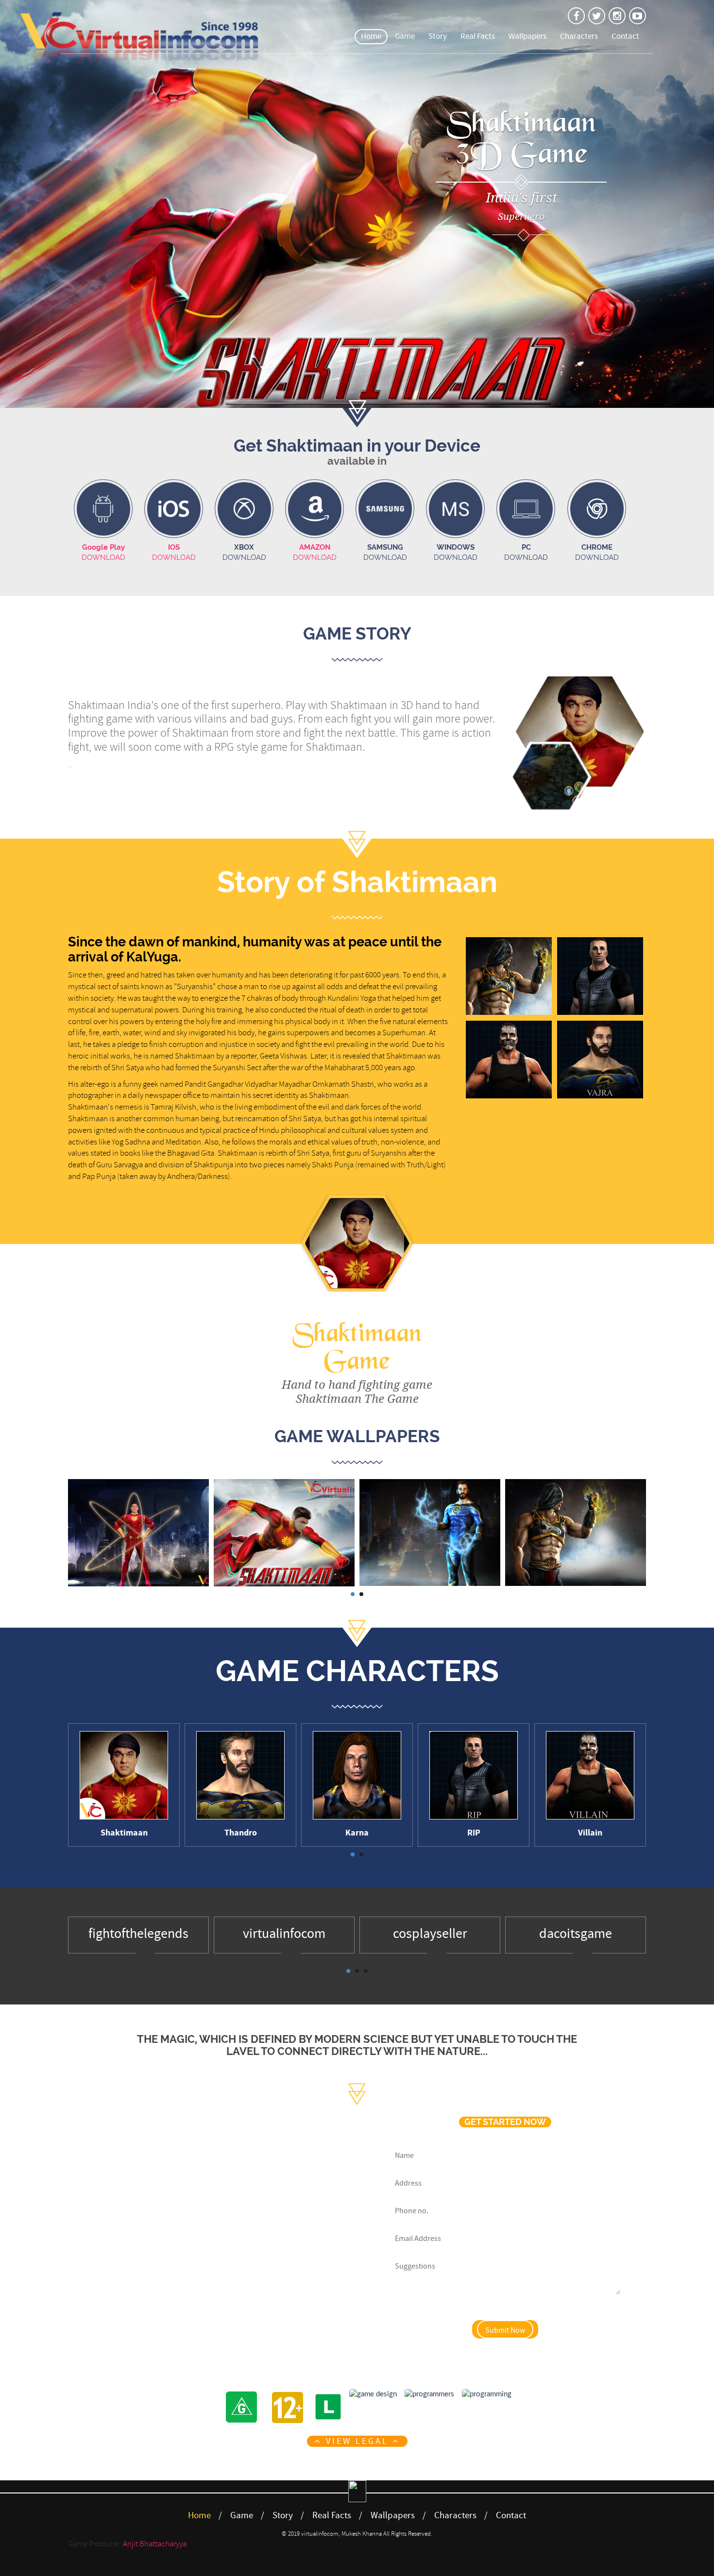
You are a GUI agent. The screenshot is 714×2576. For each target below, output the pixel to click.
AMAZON (315, 547)
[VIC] (617, 16)
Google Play (103, 547)
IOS (174, 547)
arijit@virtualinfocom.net (209, 2291)
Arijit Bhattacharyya (155, 2544)
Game (405, 36)
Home (371, 36)
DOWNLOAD (103, 557)
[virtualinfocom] (597, 16)
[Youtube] (250, 2327)
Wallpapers (527, 36)
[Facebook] (168, 2327)
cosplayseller (430, 1934)
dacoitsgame (576, 1934)
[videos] (637, 16)
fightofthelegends (138, 1934)
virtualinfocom (284, 1934)
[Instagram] (222, 2327)
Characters (579, 36)
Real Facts (478, 36)
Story (438, 36)
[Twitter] (195, 2327)
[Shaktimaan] (576, 16)
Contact (625, 36)
